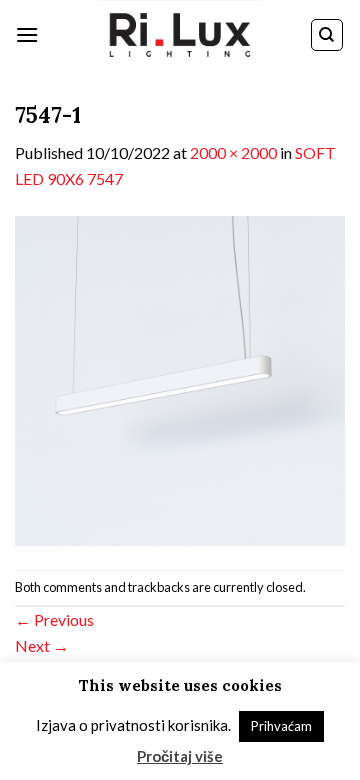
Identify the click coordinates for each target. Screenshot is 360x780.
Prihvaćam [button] (281, 726)
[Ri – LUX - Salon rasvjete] (180, 35)
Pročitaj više (180, 756)
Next (42, 645)
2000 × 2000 (233, 152)
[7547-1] (180, 378)
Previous (54, 619)
